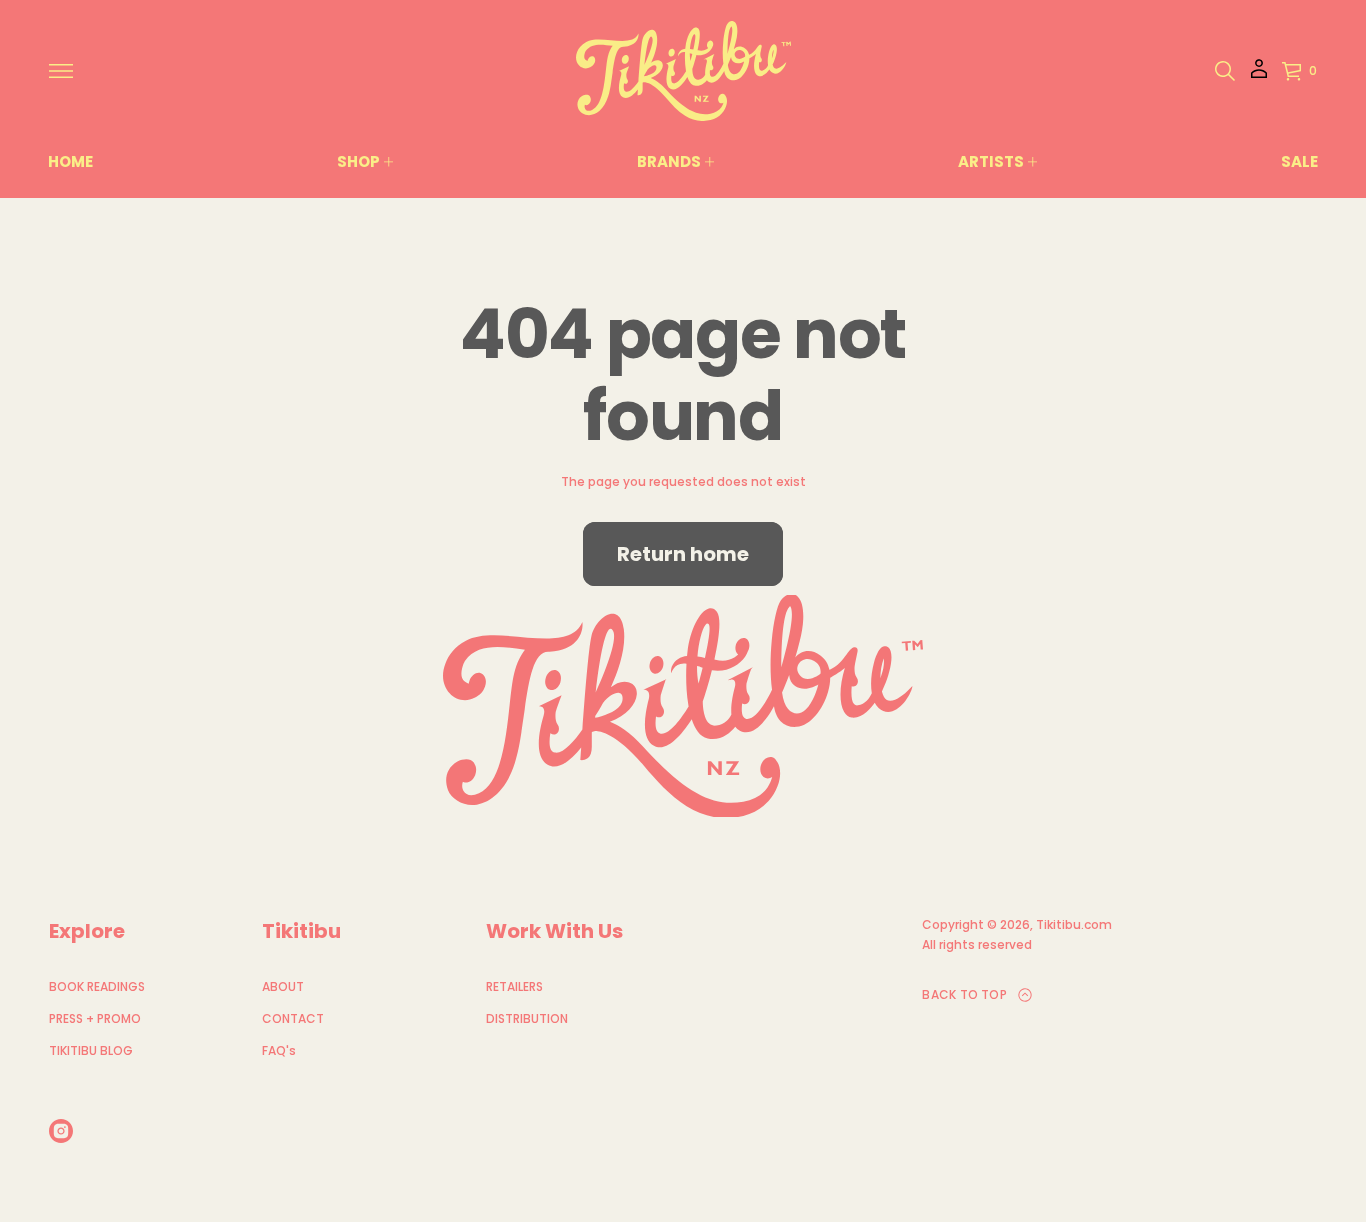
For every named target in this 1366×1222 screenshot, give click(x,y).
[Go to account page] (1259, 75)
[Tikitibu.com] (683, 71)
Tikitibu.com (1074, 924)
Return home (683, 554)
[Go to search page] (1225, 71)
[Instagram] (61, 1131)
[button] (1225, 71)
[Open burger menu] (61, 71)
